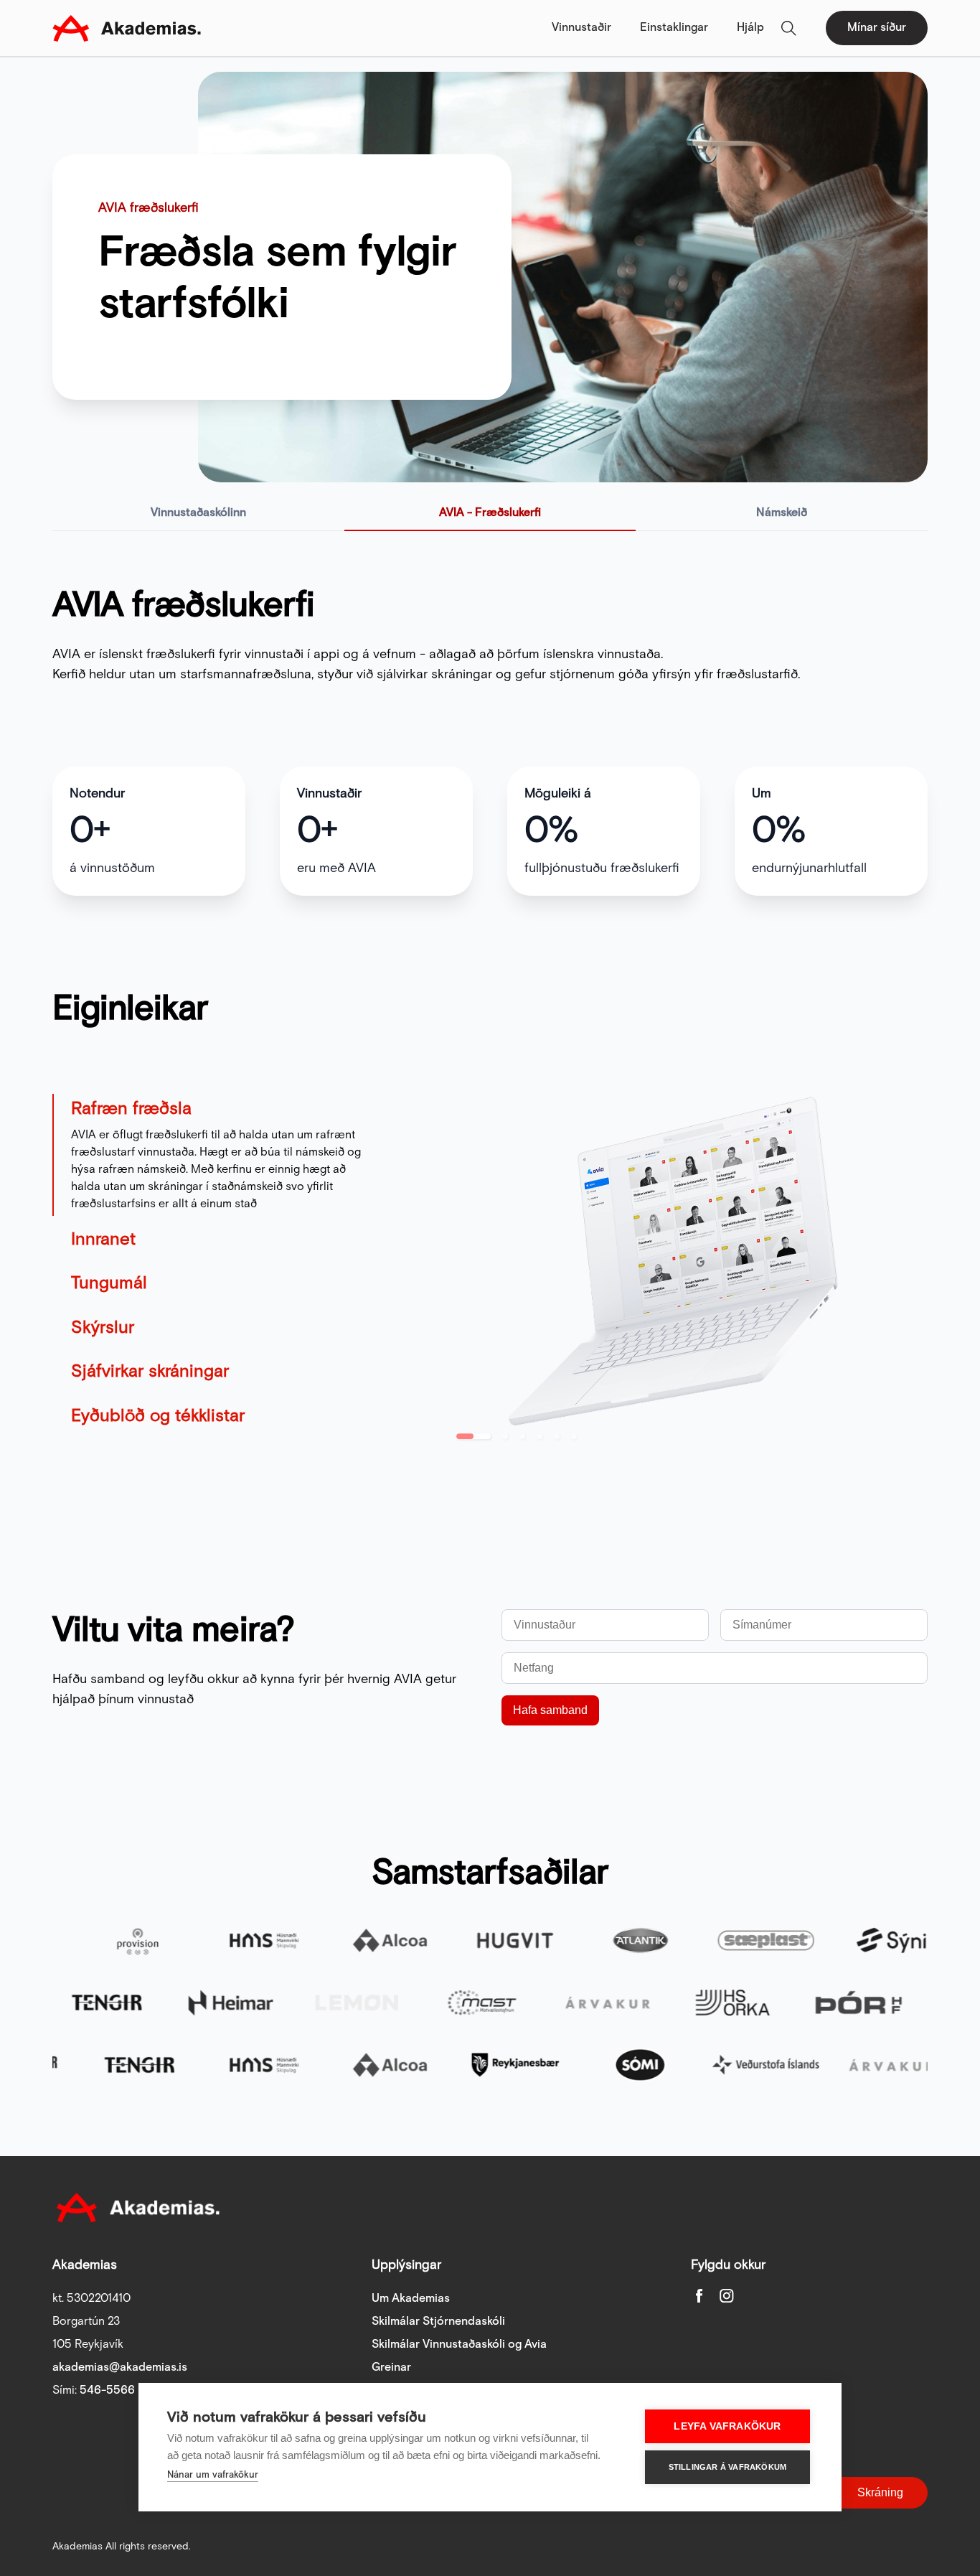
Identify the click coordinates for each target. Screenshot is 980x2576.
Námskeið (782, 513)
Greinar (391, 2367)
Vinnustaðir (581, 28)
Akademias (127, 28)
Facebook (699, 2295)
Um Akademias (411, 2299)
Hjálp (750, 28)
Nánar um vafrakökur (213, 2475)
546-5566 (107, 2390)
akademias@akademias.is (120, 2367)
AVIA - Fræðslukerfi (490, 513)
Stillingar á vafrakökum (728, 2467)
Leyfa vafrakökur (727, 2426)
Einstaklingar (674, 28)
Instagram (727, 2295)
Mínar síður (877, 28)
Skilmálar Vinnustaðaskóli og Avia (459, 2345)
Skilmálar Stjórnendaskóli (438, 2322)
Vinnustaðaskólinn (198, 513)
